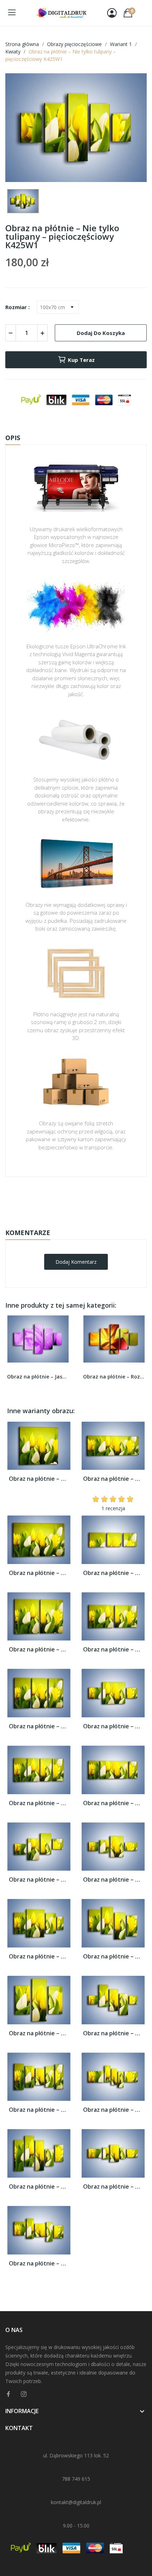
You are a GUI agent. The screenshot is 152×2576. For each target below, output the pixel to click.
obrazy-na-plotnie (86, 1199)
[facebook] (8, 2394)
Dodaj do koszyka (101, 333)
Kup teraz (81, 360)
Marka (55, 1199)
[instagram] (24, 2394)
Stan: (69, 1221)
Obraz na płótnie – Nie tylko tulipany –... (39, 1479)
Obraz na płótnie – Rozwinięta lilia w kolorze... (114, 1377)
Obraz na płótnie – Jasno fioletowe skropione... (38, 1377)
